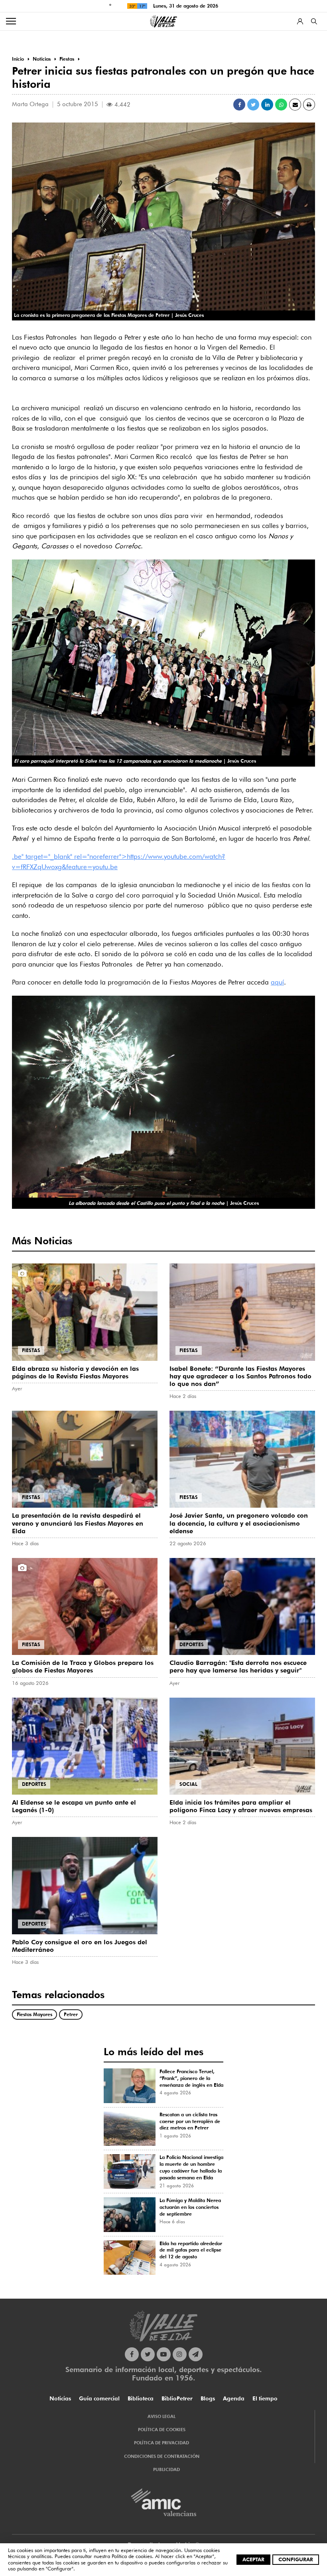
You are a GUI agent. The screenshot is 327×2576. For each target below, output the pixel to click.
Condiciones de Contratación (162, 2456)
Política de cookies (132, 2556)
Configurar (296, 2559)
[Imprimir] (309, 105)
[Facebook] (132, 2354)
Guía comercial (99, 2398)
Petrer (71, 2014)
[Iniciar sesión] (300, 21)
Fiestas (31, 1350)
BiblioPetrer (177, 2398)
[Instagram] (180, 2354)
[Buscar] (314, 21)
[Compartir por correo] (295, 105)
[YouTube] (164, 2354)
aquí (277, 982)
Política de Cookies (162, 2430)
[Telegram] (196, 2354)
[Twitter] (148, 2354)
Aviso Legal (162, 2416)
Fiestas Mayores (34, 2014)
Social (188, 1784)
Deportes (192, 1644)
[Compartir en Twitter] (253, 105)
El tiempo (265, 2398)
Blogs (208, 2398)
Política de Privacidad (162, 2443)
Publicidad (166, 2469)
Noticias (60, 2398)
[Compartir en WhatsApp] (281, 105)
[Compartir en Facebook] (239, 105)
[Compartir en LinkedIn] (267, 105)
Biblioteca (141, 2398)
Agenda (234, 2398)
